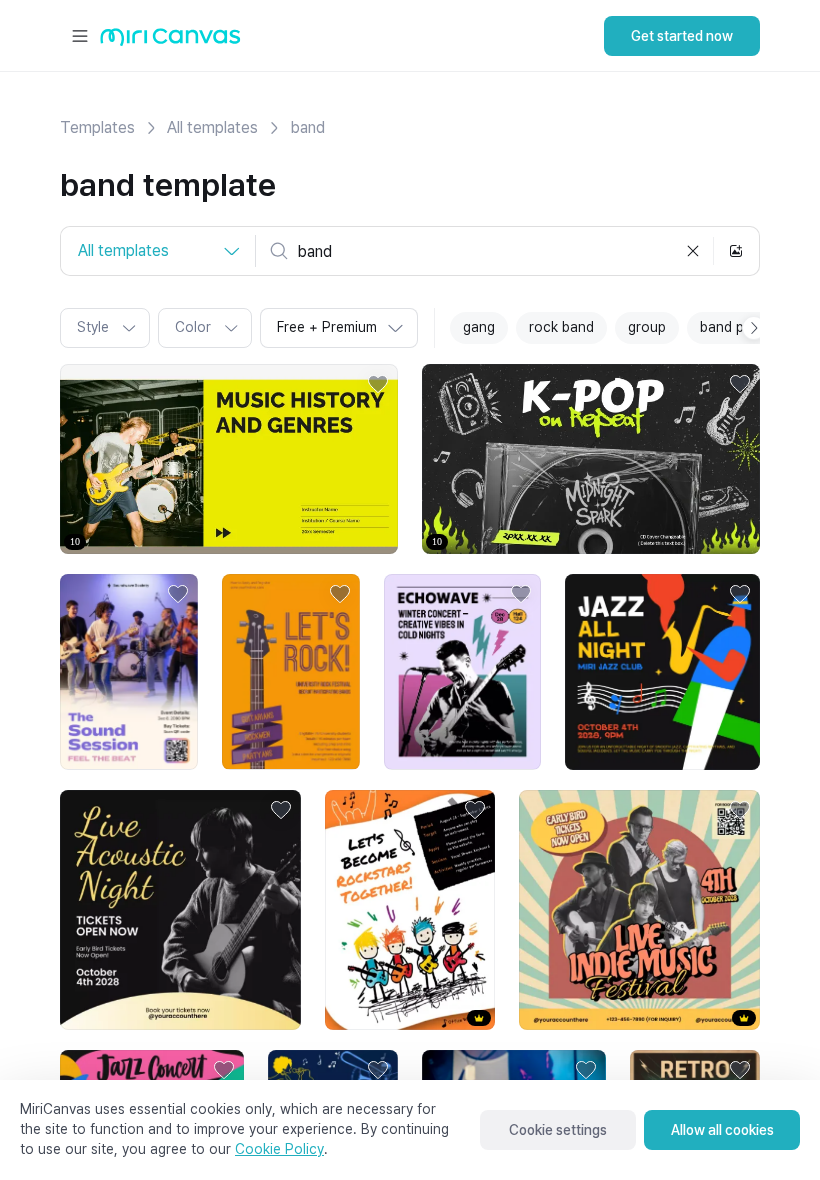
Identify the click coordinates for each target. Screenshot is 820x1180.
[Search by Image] (736, 251)
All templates (212, 127)
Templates (97, 127)
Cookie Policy (279, 1149)
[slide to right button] (754, 328)
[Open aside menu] (80, 36)
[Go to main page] (170, 41)
